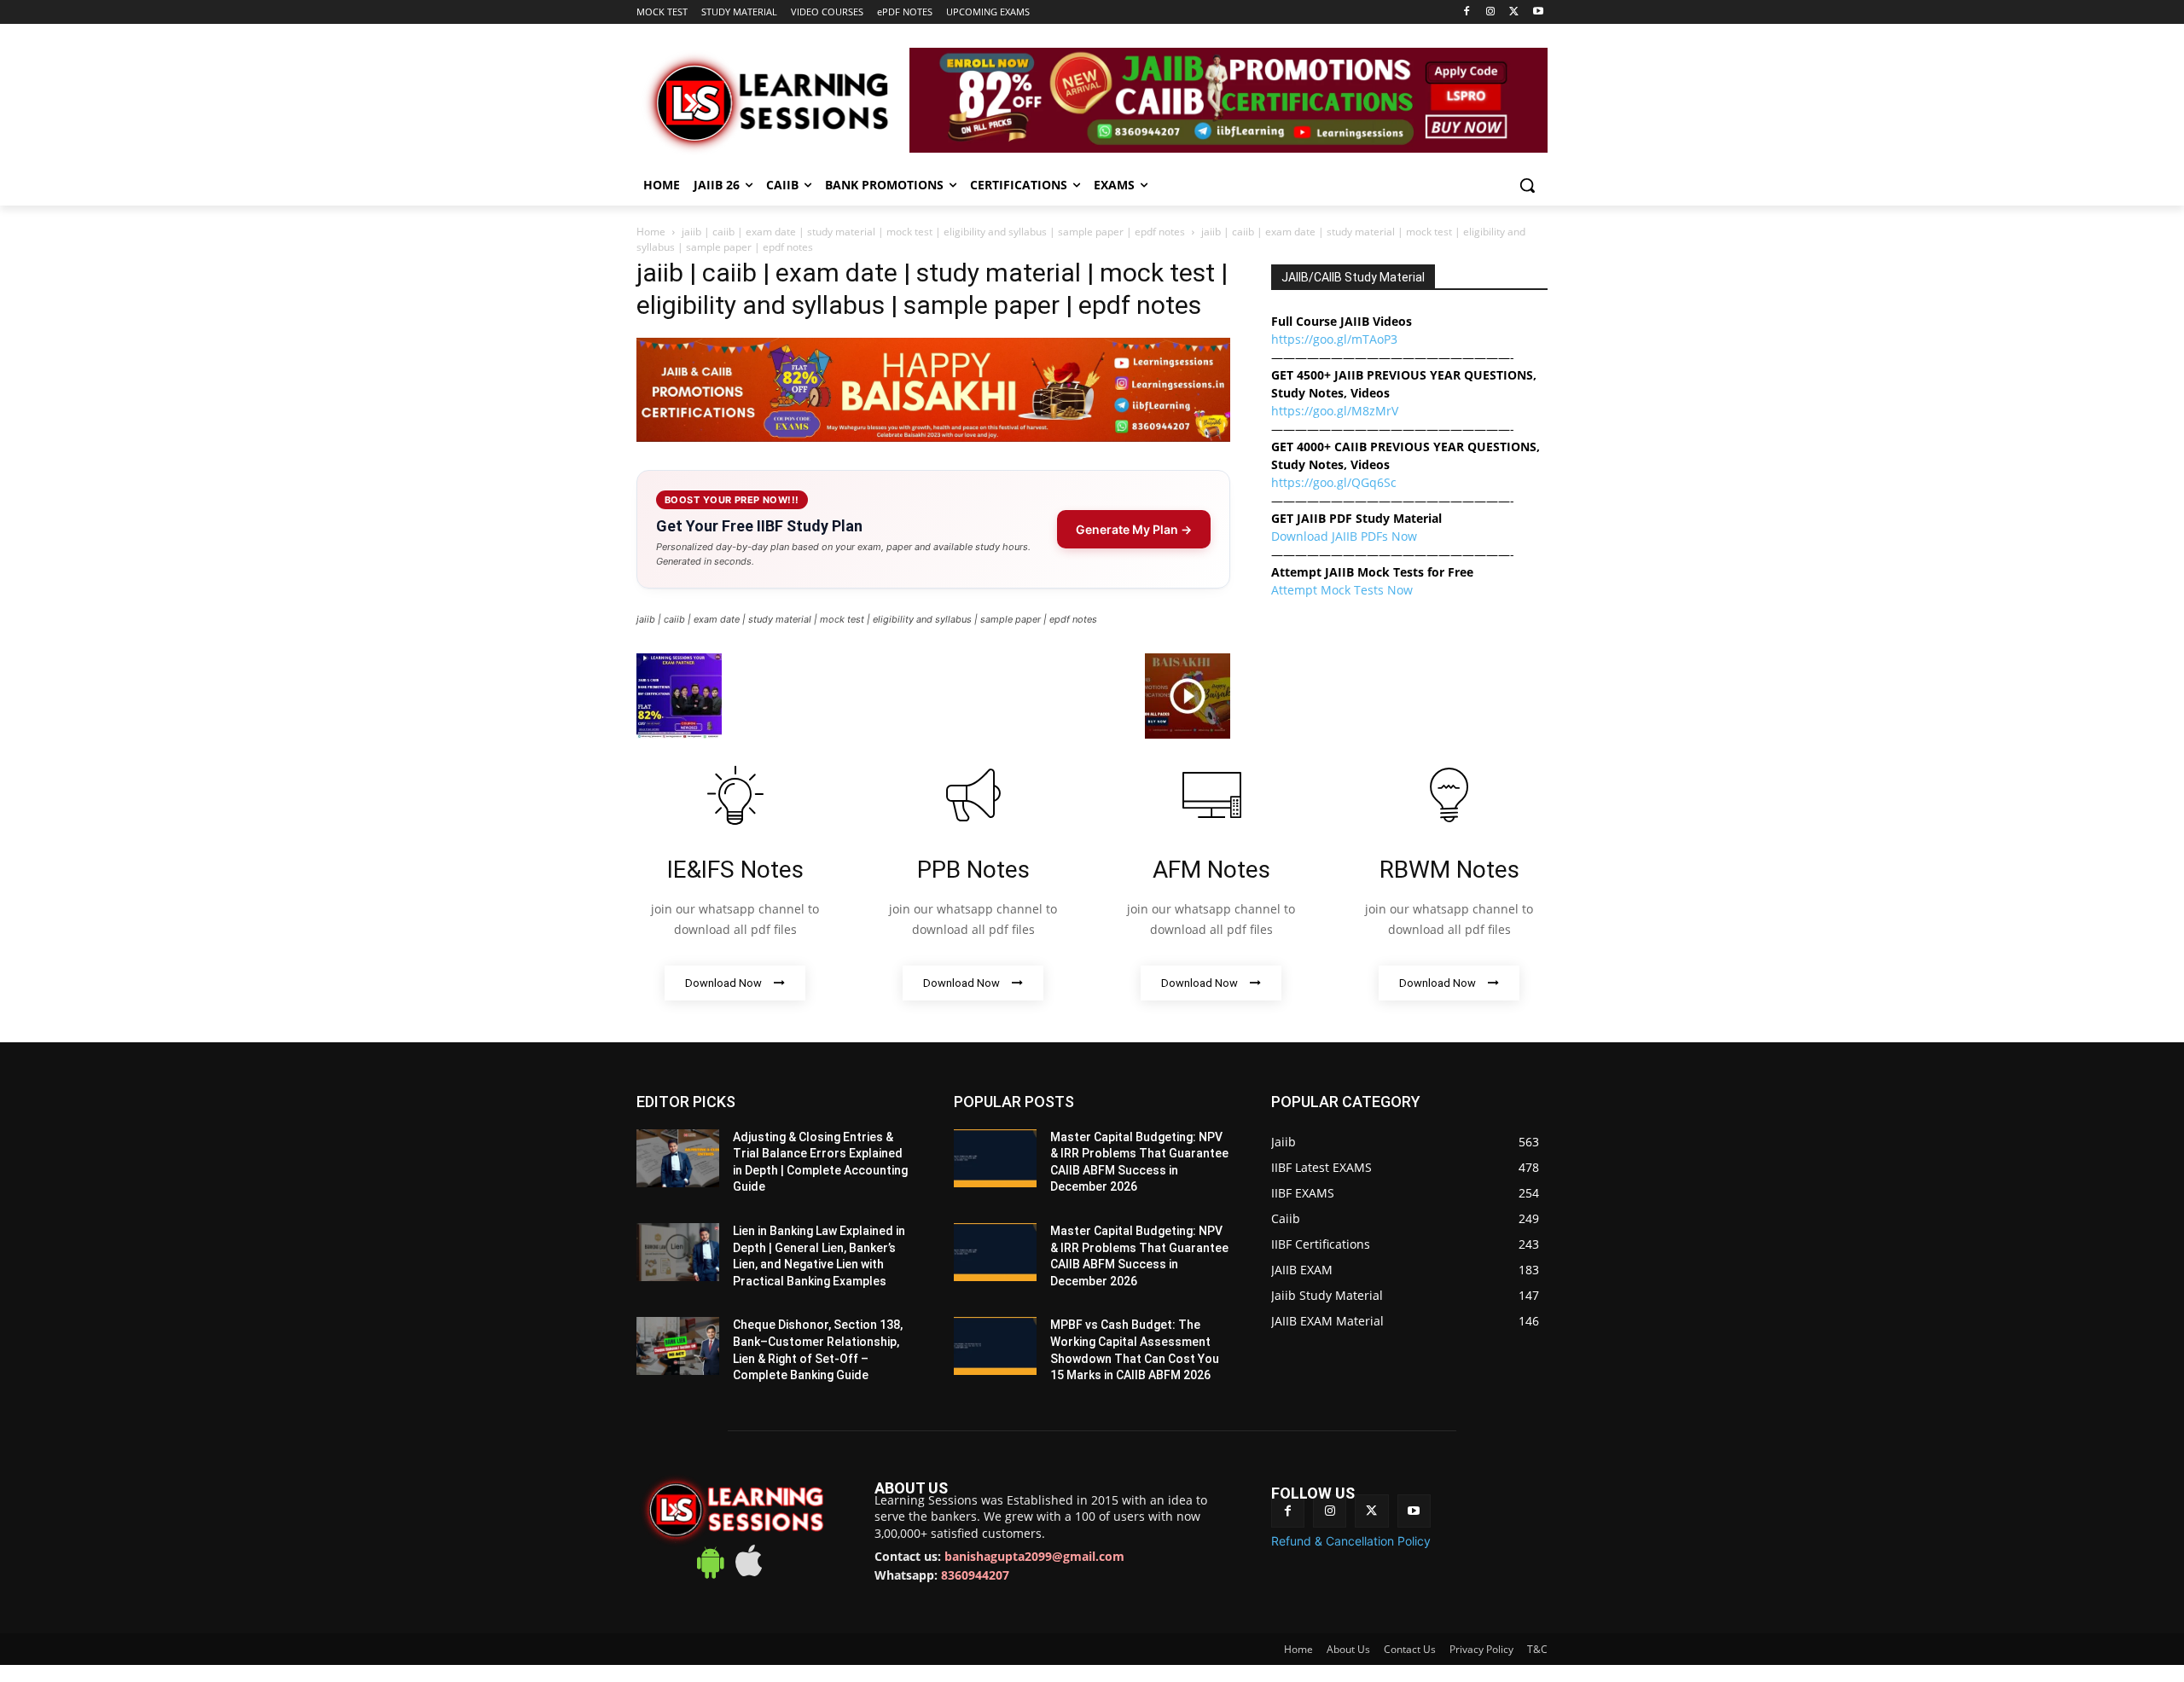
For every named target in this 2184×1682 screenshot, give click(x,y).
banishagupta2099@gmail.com (1034, 1556)
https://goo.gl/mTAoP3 (1334, 339)
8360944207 (975, 1575)
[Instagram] (1491, 12)
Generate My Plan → (1134, 529)
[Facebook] (1467, 12)
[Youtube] (1538, 12)
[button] (1527, 185)
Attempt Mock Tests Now (1342, 590)
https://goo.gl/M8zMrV (1335, 411)
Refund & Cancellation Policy (1351, 1541)
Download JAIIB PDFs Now (1344, 536)
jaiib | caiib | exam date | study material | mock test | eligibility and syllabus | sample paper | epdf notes (933, 232)
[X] (1514, 12)
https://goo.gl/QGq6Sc (1334, 482)
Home (651, 232)
